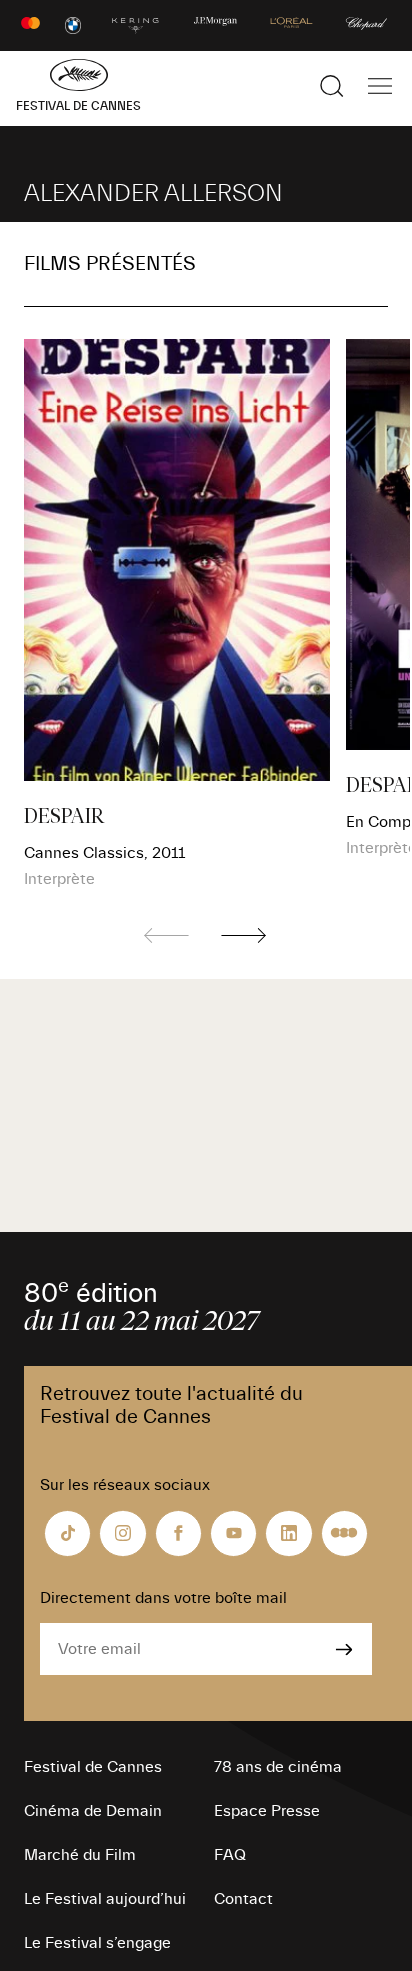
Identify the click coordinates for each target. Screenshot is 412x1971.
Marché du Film (80, 1855)
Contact (243, 1899)
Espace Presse (267, 1811)
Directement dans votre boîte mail (163, 1598)
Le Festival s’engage (97, 1943)
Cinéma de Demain (93, 1811)
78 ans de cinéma (278, 1767)
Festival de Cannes (93, 1767)
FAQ (230, 1855)
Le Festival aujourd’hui (105, 1899)
